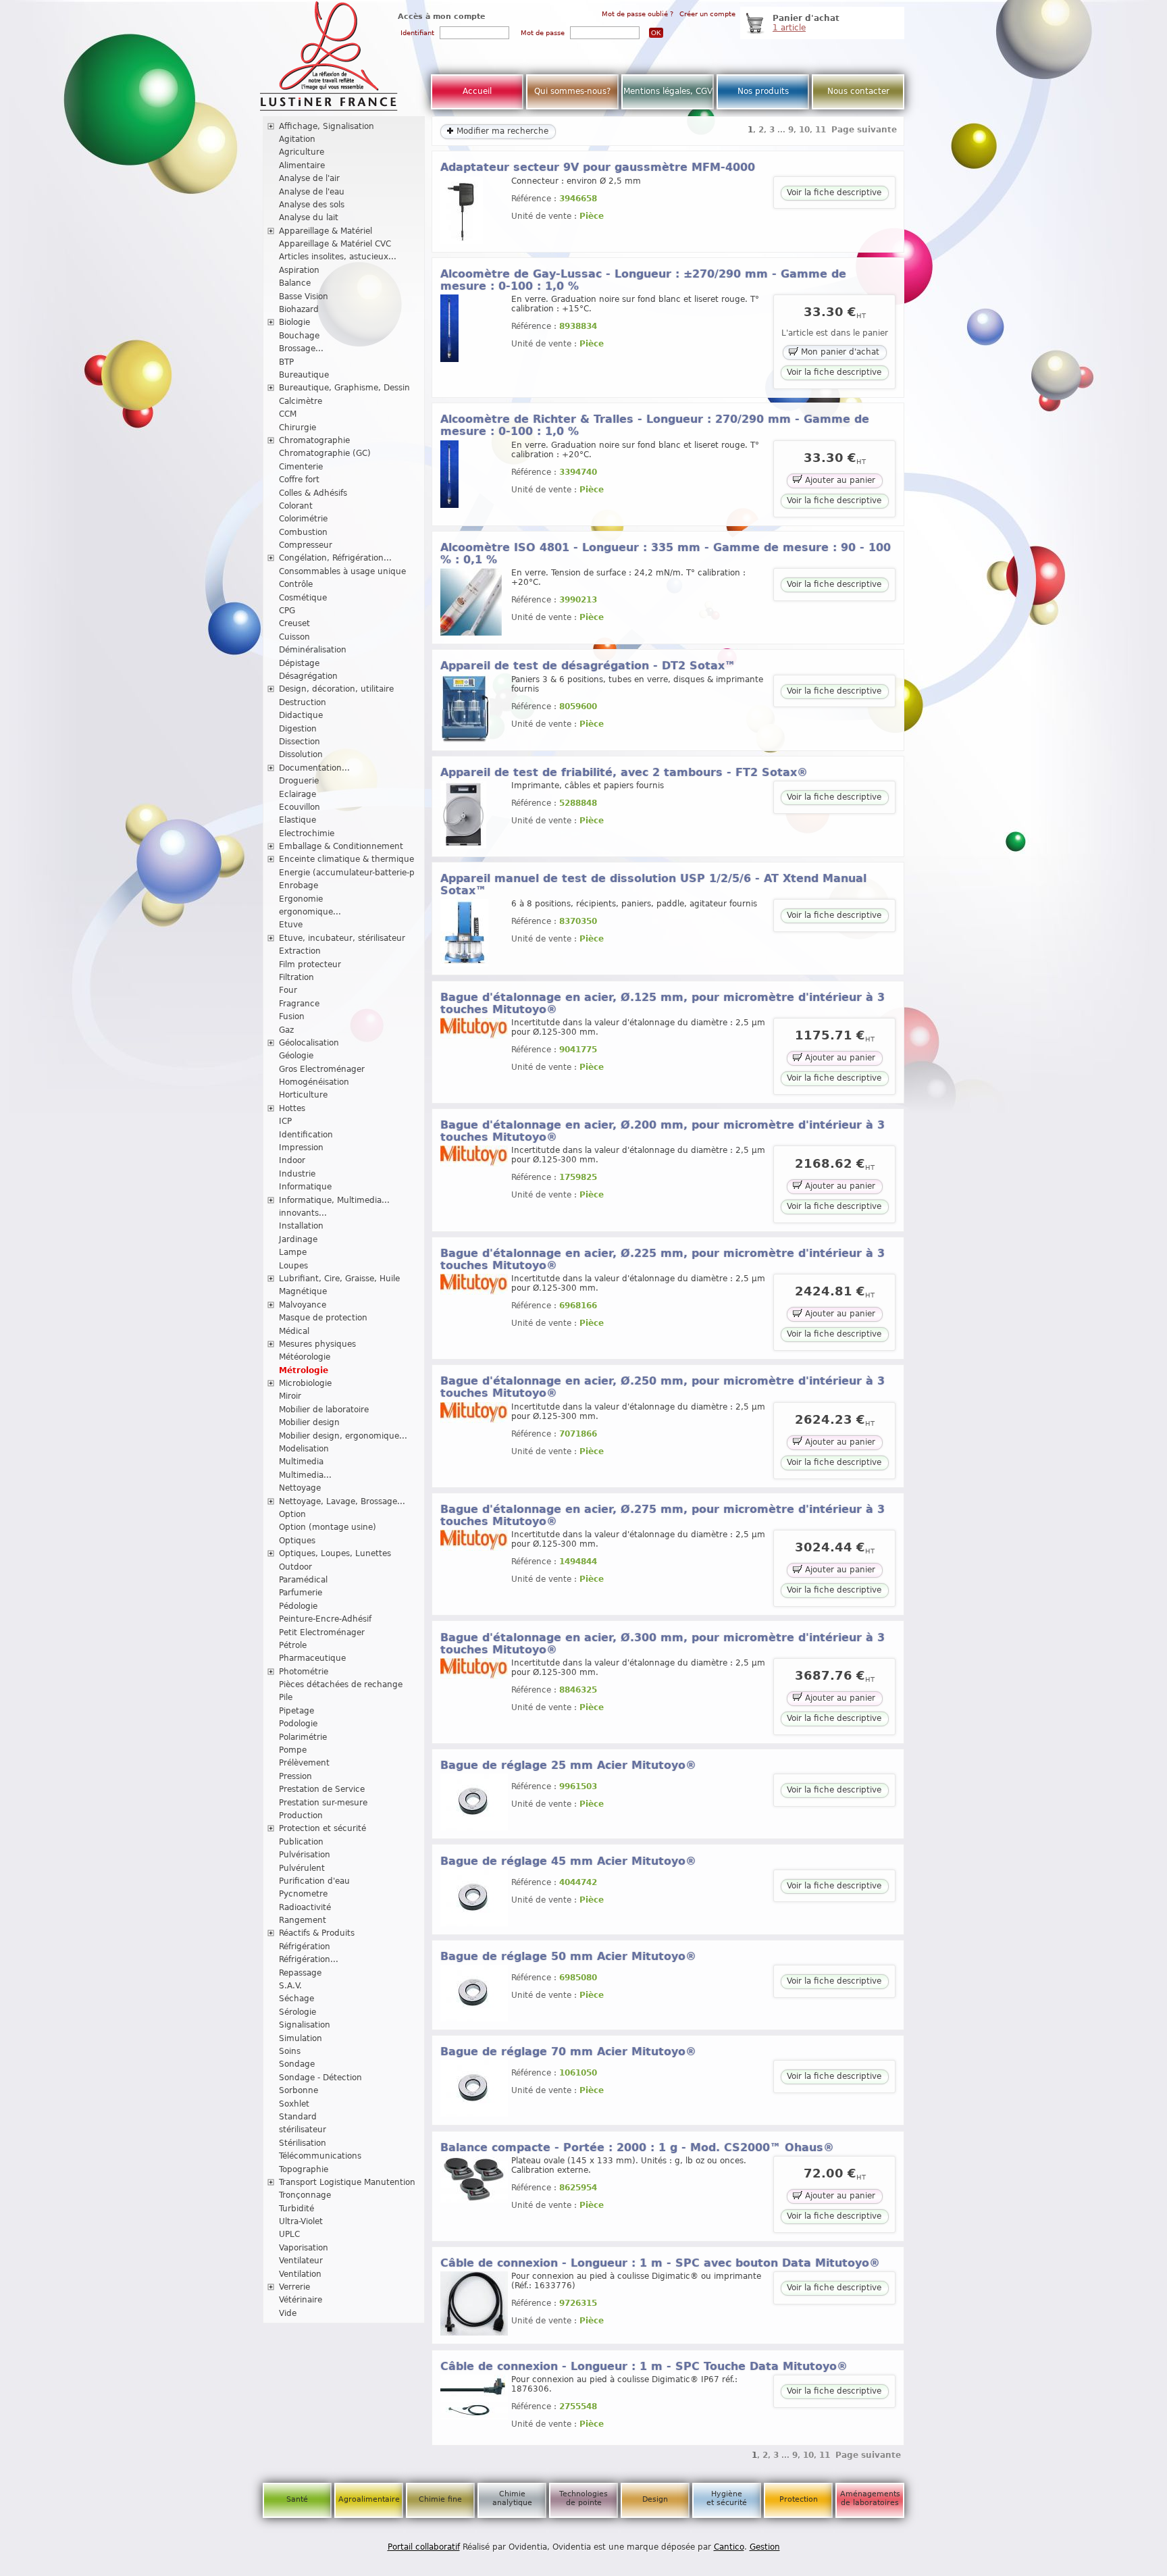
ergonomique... (310, 912)
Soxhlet (294, 2104)
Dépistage (299, 663)
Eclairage (297, 794)
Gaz (286, 1030)
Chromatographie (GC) (325, 453)
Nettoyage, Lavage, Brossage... (342, 1501)
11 (821, 130)
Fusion (292, 1016)
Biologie (294, 322)
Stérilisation (303, 2143)
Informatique (305, 1187)
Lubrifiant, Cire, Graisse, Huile (339, 1279)
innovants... (303, 1213)
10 (804, 130)
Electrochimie (307, 833)
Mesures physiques (317, 1344)
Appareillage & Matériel (326, 231)
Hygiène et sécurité (727, 2498)
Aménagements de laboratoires (870, 2498)
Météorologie (305, 1357)
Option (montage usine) (328, 1527)
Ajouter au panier (839, 480)
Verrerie (294, 2287)
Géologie (296, 1056)
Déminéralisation (313, 650)
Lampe (293, 1252)
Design (655, 2499)
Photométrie (304, 1672)
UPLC (289, 2234)
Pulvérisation (305, 1855)
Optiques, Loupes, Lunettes (335, 1553)
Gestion (765, 2547)
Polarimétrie (303, 1737)
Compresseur (306, 545)
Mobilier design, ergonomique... (343, 1436)
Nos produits (763, 91)
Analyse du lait (309, 217)
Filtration (296, 977)
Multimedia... (305, 1475)
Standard (298, 2117)
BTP (286, 362)
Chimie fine (440, 2499)
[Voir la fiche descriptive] (462, 241)
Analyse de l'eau (312, 192)
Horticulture (303, 1095)
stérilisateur (303, 2130)
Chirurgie (297, 428)
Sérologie (297, 2012)
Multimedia (301, 1462)
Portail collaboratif (424, 2547)
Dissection (300, 742)
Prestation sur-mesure (323, 1803)
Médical (294, 1331)
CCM (288, 414)
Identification (306, 1135)
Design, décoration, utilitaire (336, 689)
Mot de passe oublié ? (638, 14)
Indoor (292, 1160)
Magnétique (303, 1291)
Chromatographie (314, 440)
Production (301, 1815)
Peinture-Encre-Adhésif (325, 1619)
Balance (295, 283)
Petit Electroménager (322, 1632)
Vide (288, 2313)
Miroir (290, 1396)
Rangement (303, 1920)
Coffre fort (299, 480)
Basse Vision (304, 297)
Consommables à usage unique (342, 571)
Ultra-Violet (301, 2221)
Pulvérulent (302, 1868)
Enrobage (299, 885)
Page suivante (864, 130)
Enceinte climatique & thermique (346, 859)
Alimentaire (302, 165)
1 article (789, 28)
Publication (301, 1842)
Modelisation (304, 1449)
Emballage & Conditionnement (341, 846)
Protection (799, 2499)
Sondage (297, 2064)
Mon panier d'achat (839, 353)
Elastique (297, 820)
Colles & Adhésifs (313, 493)
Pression (295, 1776)
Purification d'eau (314, 1881)
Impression (301, 1148)
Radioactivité (305, 1907)
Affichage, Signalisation (327, 126)
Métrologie (304, 1370)
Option (292, 1514)
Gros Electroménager (322, 1069)
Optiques (297, 1541)
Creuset (294, 623)
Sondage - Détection (320, 2078)
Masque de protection (323, 1318)
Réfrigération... (309, 1959)
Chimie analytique (512, 2498)
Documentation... (314, 768)
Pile (286, 1697)
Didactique (301, 715)
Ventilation (300, 2274)
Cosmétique (303, 598)
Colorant (296, 506)
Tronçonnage (305, 2195)
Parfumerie (301, 1593)
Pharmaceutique (312, 1658)
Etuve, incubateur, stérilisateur (342, 938)
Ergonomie (301, 899)
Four (288, 990)
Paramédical (303, 1580)
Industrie (297, 1174)
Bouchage (299, 336)
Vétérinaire (301, 2300)
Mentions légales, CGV (668, 91)
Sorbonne (299, 2090)
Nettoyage (300, 1488)
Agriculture (302, 152)
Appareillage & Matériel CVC (335, 244)
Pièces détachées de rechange (341, 1684)
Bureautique (304, 375)
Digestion (298, 729)
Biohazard (299, 309)
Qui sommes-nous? (572, 91)
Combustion (303, 532)
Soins (290, 2051)
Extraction (300, 951)
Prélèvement (304, 1763)
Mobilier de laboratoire (324, 1410)
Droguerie (299, 781)
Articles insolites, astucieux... (338, 257)
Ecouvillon (300, 807)
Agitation (297, 139)
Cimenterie (301, 467)
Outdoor (295, 1567)
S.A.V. (290, 1986)
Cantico (729, 2547)
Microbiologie (305, 1383)
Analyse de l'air (309, 178)
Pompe (293, 1750)
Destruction (303, 702)
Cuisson (294, 637)
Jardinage (298, 1239)
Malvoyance (303, 1305)
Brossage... (301, 349)
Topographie (304, 2169)
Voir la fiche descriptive (834, 192)
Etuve (291, 925)
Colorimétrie (303, 519)
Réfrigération (305, 1947)
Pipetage (296, 1711)
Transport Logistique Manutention (347, 2182)
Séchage (296, 1999)
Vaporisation (304, 2248)
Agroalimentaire (369, 2499)
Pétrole (293, 1645)
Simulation (301, 2038)
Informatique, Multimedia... (334, 1200)
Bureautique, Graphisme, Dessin (344, 388)
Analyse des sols (312, 205)
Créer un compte (707, 14)
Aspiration (299, 270)
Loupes (293, 1266)
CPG (287, 611)
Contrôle (296, 584)
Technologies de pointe (583, 2498)
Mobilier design (309, 1422)
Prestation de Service (322, 1789)
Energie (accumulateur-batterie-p (347, 873)
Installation (301, 1226)
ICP (285, 1121)
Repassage (300, 1973)
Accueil (477, 91)
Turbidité (296, 2209)
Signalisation (305, 2025)
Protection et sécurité (322, 1828)
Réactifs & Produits (317, 1933)
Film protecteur (310, 964)
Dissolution (301, 754)
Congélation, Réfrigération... (335, 558)
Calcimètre (301, 401)
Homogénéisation (314, 1082)
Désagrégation (308, 676)
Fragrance (299, 1004)
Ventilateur (301, 2261)
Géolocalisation (309, 1043)
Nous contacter (858, 91)
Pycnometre (303, 1894)
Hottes (292, 1108)
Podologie (298, 1724)
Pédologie (298, 1606)
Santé (297, 2499)
